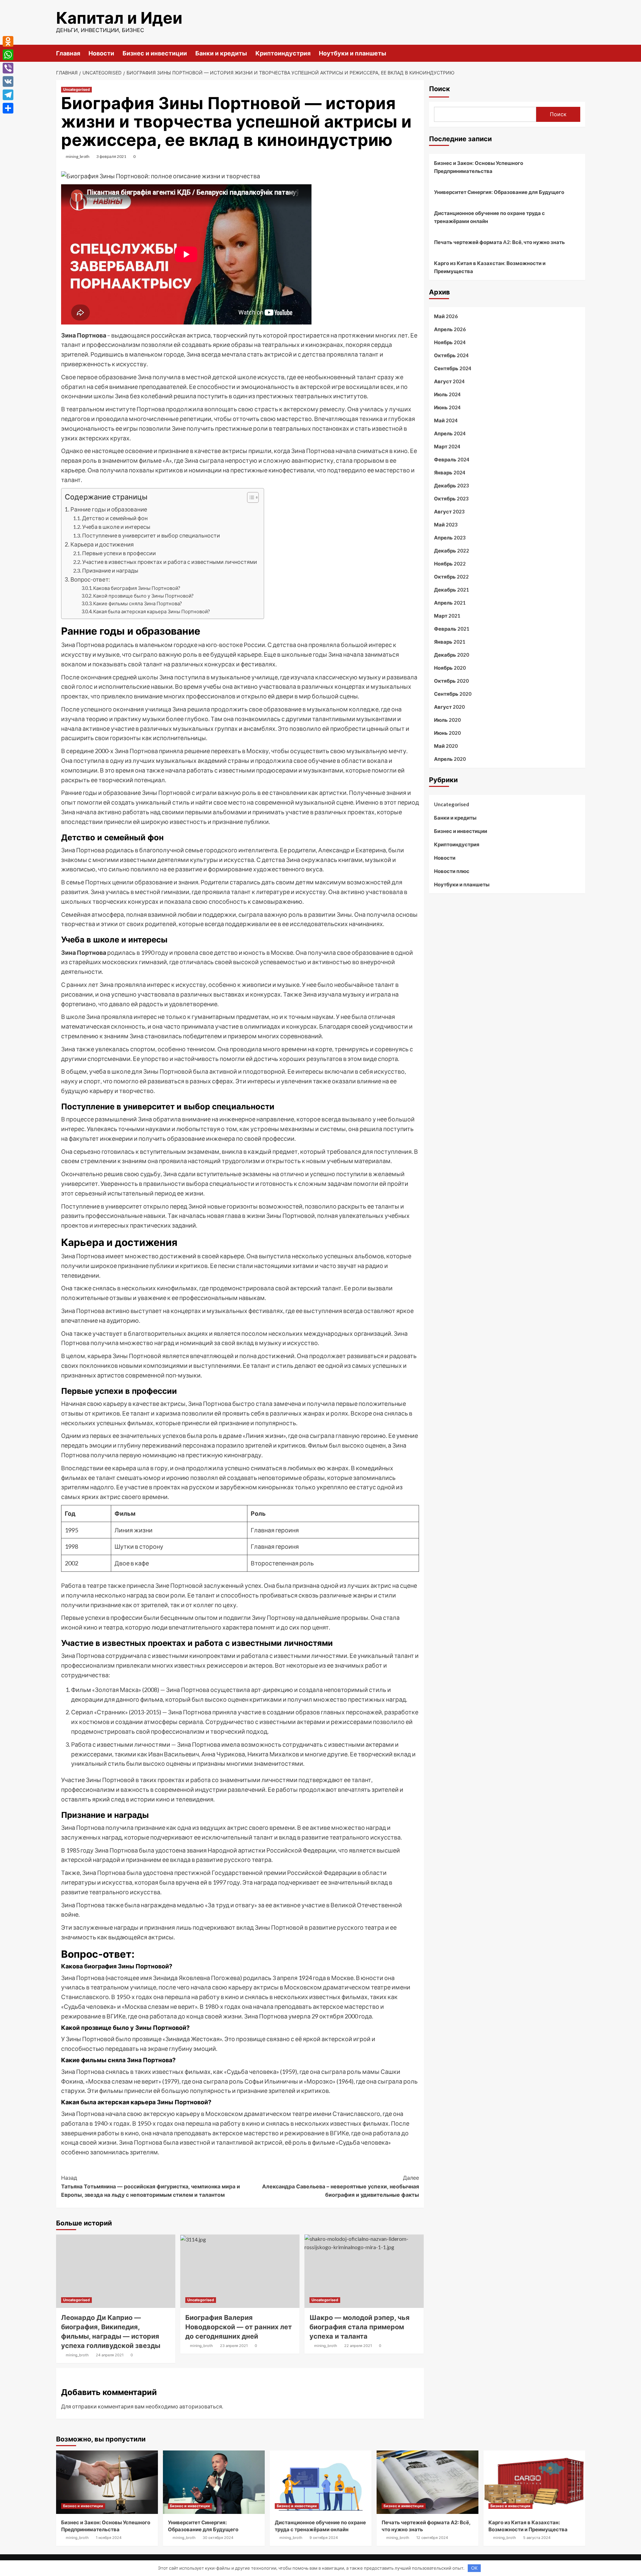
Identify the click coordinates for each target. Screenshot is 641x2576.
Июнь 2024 (447, 407)
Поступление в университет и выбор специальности (151, 535)
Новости (101, 53)
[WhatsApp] (8, 55)
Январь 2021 (450, 642)
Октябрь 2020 (451, 681)
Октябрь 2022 (451, 577)
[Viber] (8, 68)
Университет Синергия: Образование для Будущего (499, 192)
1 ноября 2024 (109, 2538)
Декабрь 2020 (452, 655)
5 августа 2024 (537, 2538)
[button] (250, 498)
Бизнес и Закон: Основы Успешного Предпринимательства (479, 167)
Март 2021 (447, 616)
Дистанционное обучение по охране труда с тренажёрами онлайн (489, 217)
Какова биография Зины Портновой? (137, 588)
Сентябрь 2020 (453, 694)
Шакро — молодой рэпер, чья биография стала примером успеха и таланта (360, 2327)
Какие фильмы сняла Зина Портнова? (138, 603)
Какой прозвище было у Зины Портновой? (143, 596)
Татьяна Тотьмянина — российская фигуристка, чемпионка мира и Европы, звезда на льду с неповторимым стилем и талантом (151, 2186)
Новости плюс (452, 871)
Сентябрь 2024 (453, 368)
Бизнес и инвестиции (155, 53)
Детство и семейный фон (115, 518)
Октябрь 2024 (451, 355)
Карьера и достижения (102, 544)
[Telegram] (8, 95)
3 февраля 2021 (111, 156)
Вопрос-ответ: (90, 579)
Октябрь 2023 (451, 498)
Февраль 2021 (452, 629)
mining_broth (78, 156)
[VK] (8, 81)
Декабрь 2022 (452, 551)
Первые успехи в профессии (119, 553)
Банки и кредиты (221, 53)
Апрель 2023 (450, 538)
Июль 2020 (447, 720)
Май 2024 (446, 420)
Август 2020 (449, 707)
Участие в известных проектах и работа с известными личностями (170, 562)
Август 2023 (449, 511)
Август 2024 (449, 381)
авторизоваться (201, 2406)
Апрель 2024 (450, 433)
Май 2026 (446, 316)
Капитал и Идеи (119, 18)
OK (474, 2568)
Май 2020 (446, 746)
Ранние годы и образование (109, 509)
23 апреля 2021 (234, 2346)
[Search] (581, 53)
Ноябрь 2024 (450, 342)
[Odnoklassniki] (8, 41)
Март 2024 (447, 446)
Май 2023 (446, 524)
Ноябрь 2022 (450, 564)
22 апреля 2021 (358, 2346)
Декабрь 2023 (452, 485)
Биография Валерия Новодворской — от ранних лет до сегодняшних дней (239, 2327)
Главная (68, 53)
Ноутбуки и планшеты (353, 53)
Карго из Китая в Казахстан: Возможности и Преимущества (490, 267)
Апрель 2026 (450, 329)
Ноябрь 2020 (450, 668)
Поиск (440, 89)
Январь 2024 (450, 472)
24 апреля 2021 (110, 2355)
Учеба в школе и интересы (116, 527)
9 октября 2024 (324, 2538)
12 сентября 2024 (432, 2538)
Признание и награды (110, 570)
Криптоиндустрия (283, 53)
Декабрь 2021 (452, 590)
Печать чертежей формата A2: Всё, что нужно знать (499, 242)
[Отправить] (8, 108)
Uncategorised (76, 89)
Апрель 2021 (450, 603)
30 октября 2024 (218, 2538)
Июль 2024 (447, 394)
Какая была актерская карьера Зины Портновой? (152, 611)
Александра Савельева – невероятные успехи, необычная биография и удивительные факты (341, 2186)
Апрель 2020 (450, 759)
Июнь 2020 (447, 733)
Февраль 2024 (452, 459)
